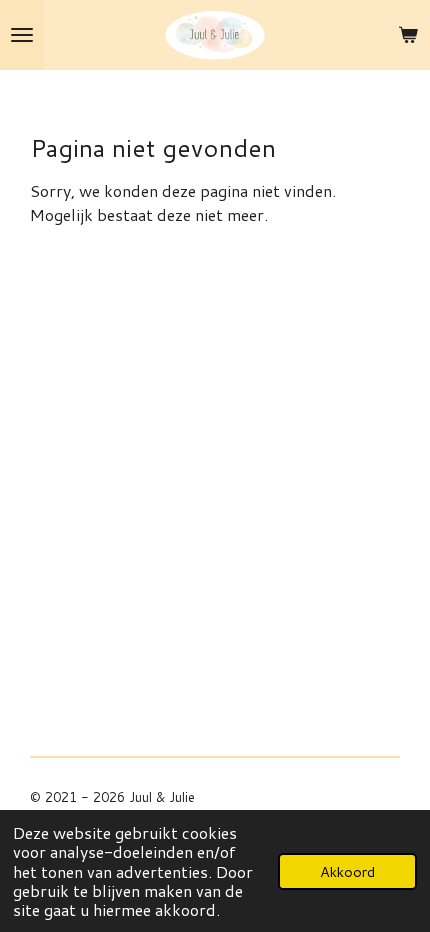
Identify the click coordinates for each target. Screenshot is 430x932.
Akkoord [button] (347, 871)
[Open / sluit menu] (22, 35)
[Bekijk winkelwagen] (408, 35)
